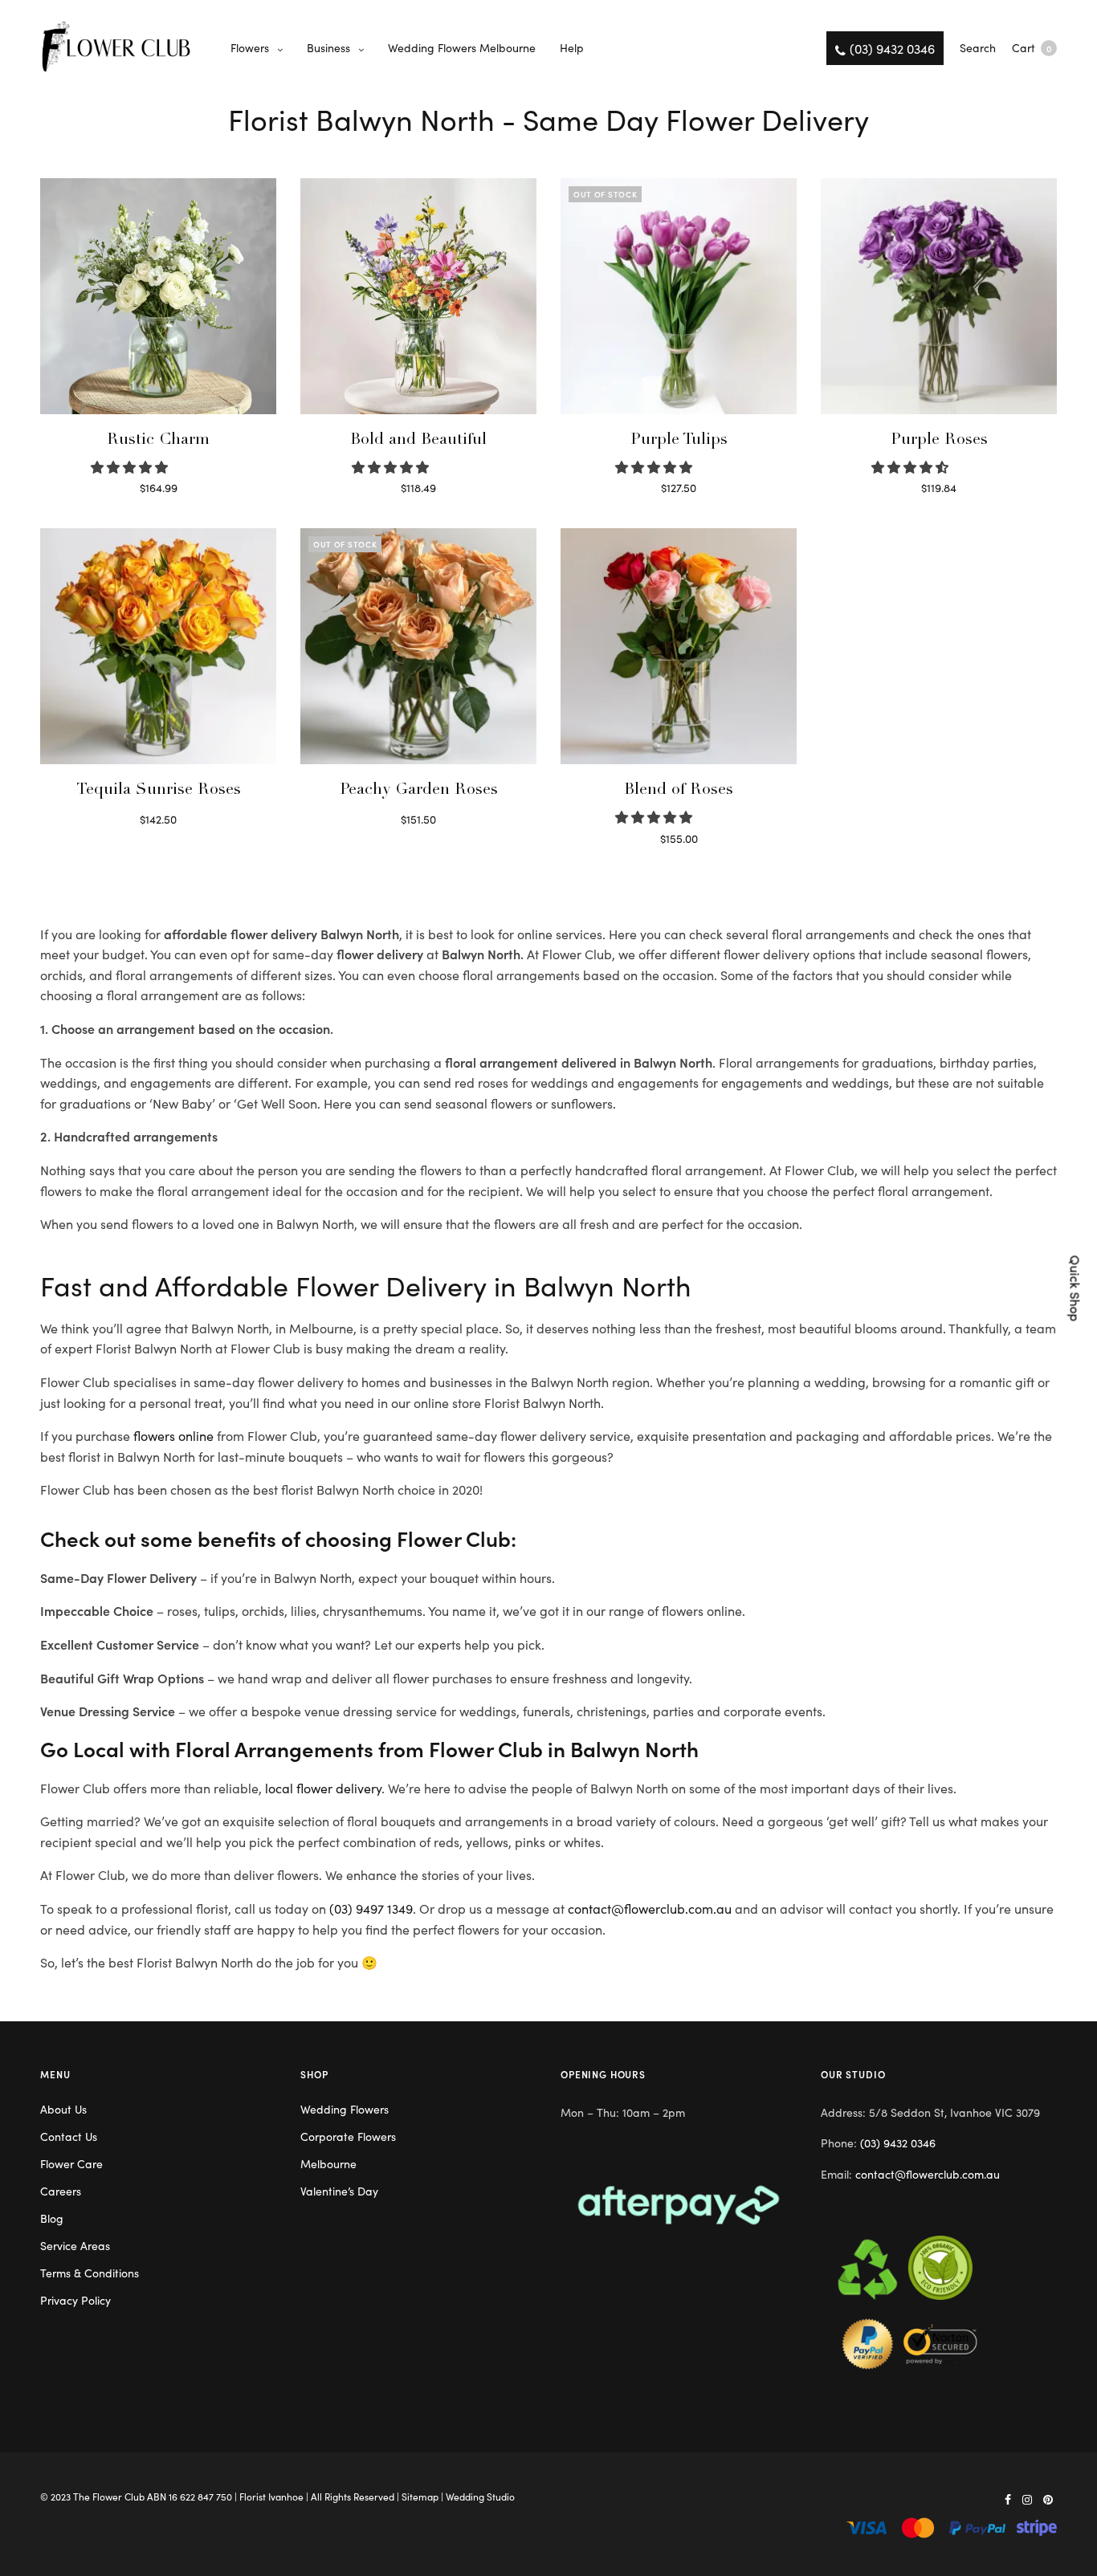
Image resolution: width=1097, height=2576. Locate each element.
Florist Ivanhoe (271, 2496)
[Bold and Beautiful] (418, 296)
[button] (131, 466)
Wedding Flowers (345, 2109)
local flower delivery (323, 1788)
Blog (52, 2218)
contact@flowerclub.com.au (650, 1908)
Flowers (250, 47)
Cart (1032, 47)
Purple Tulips (679, 441)
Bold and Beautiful (418, 441)
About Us (63, 2109)
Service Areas (75, 2245)
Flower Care (71, 2163)
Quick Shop (1076, 1288)
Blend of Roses (679, 791)
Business (328, 47)
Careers (61, 2191)
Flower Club (118, 2496)
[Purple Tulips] (679, 296)
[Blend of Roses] (679, 646)
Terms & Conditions (90, 2273)
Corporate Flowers (348, 2136)
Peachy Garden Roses (419, 791)
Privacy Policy (75, 2300)
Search (978, 47)
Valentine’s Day (339, 2191)
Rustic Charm (158, 441)
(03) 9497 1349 (371, 1908)
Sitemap (420, 2496)
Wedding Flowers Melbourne (462, 47)
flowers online (173, 1435)
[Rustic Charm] (158, 296)
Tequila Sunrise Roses (159, 791)
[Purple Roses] (939, 296)
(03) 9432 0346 (898, 2143)
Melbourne (328, 2163)
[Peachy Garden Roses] (418, 646)
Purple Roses (939, 441)
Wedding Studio (480, 2496)
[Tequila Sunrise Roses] (158, 646)
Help (572, 47)
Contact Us (69, 2136)
